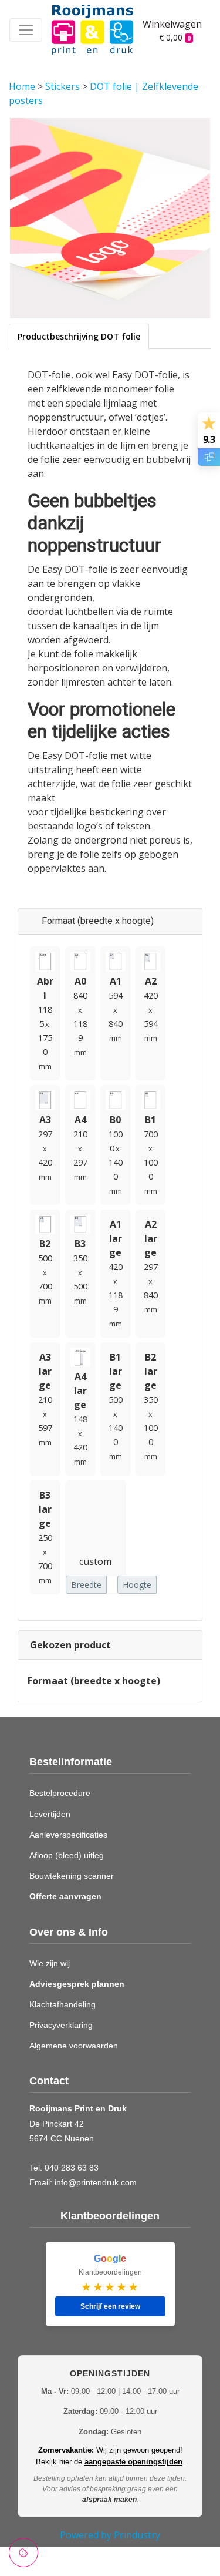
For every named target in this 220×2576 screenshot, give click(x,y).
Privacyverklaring (61, 2025)
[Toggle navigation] (26, 30)
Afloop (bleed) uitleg (67, 1855)
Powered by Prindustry (110, 2535)
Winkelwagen (168, 24)
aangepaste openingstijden (133, 2462)
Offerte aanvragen (65, 1896)
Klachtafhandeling (62, 2004)
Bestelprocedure (60, 1793)
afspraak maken (109, 2500)
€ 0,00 (175, 37)
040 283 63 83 (72, 2168)
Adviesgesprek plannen (77, 1984)
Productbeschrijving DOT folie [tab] (79, 336)
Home (23, 86)
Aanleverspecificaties (68, 1835)
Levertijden (50, 1814)
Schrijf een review (110, 2306)
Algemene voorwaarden (74, 2046)
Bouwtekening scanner (72, 1876)
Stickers (64, 86)
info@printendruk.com (96, 2182)
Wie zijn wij (50, 1963)
